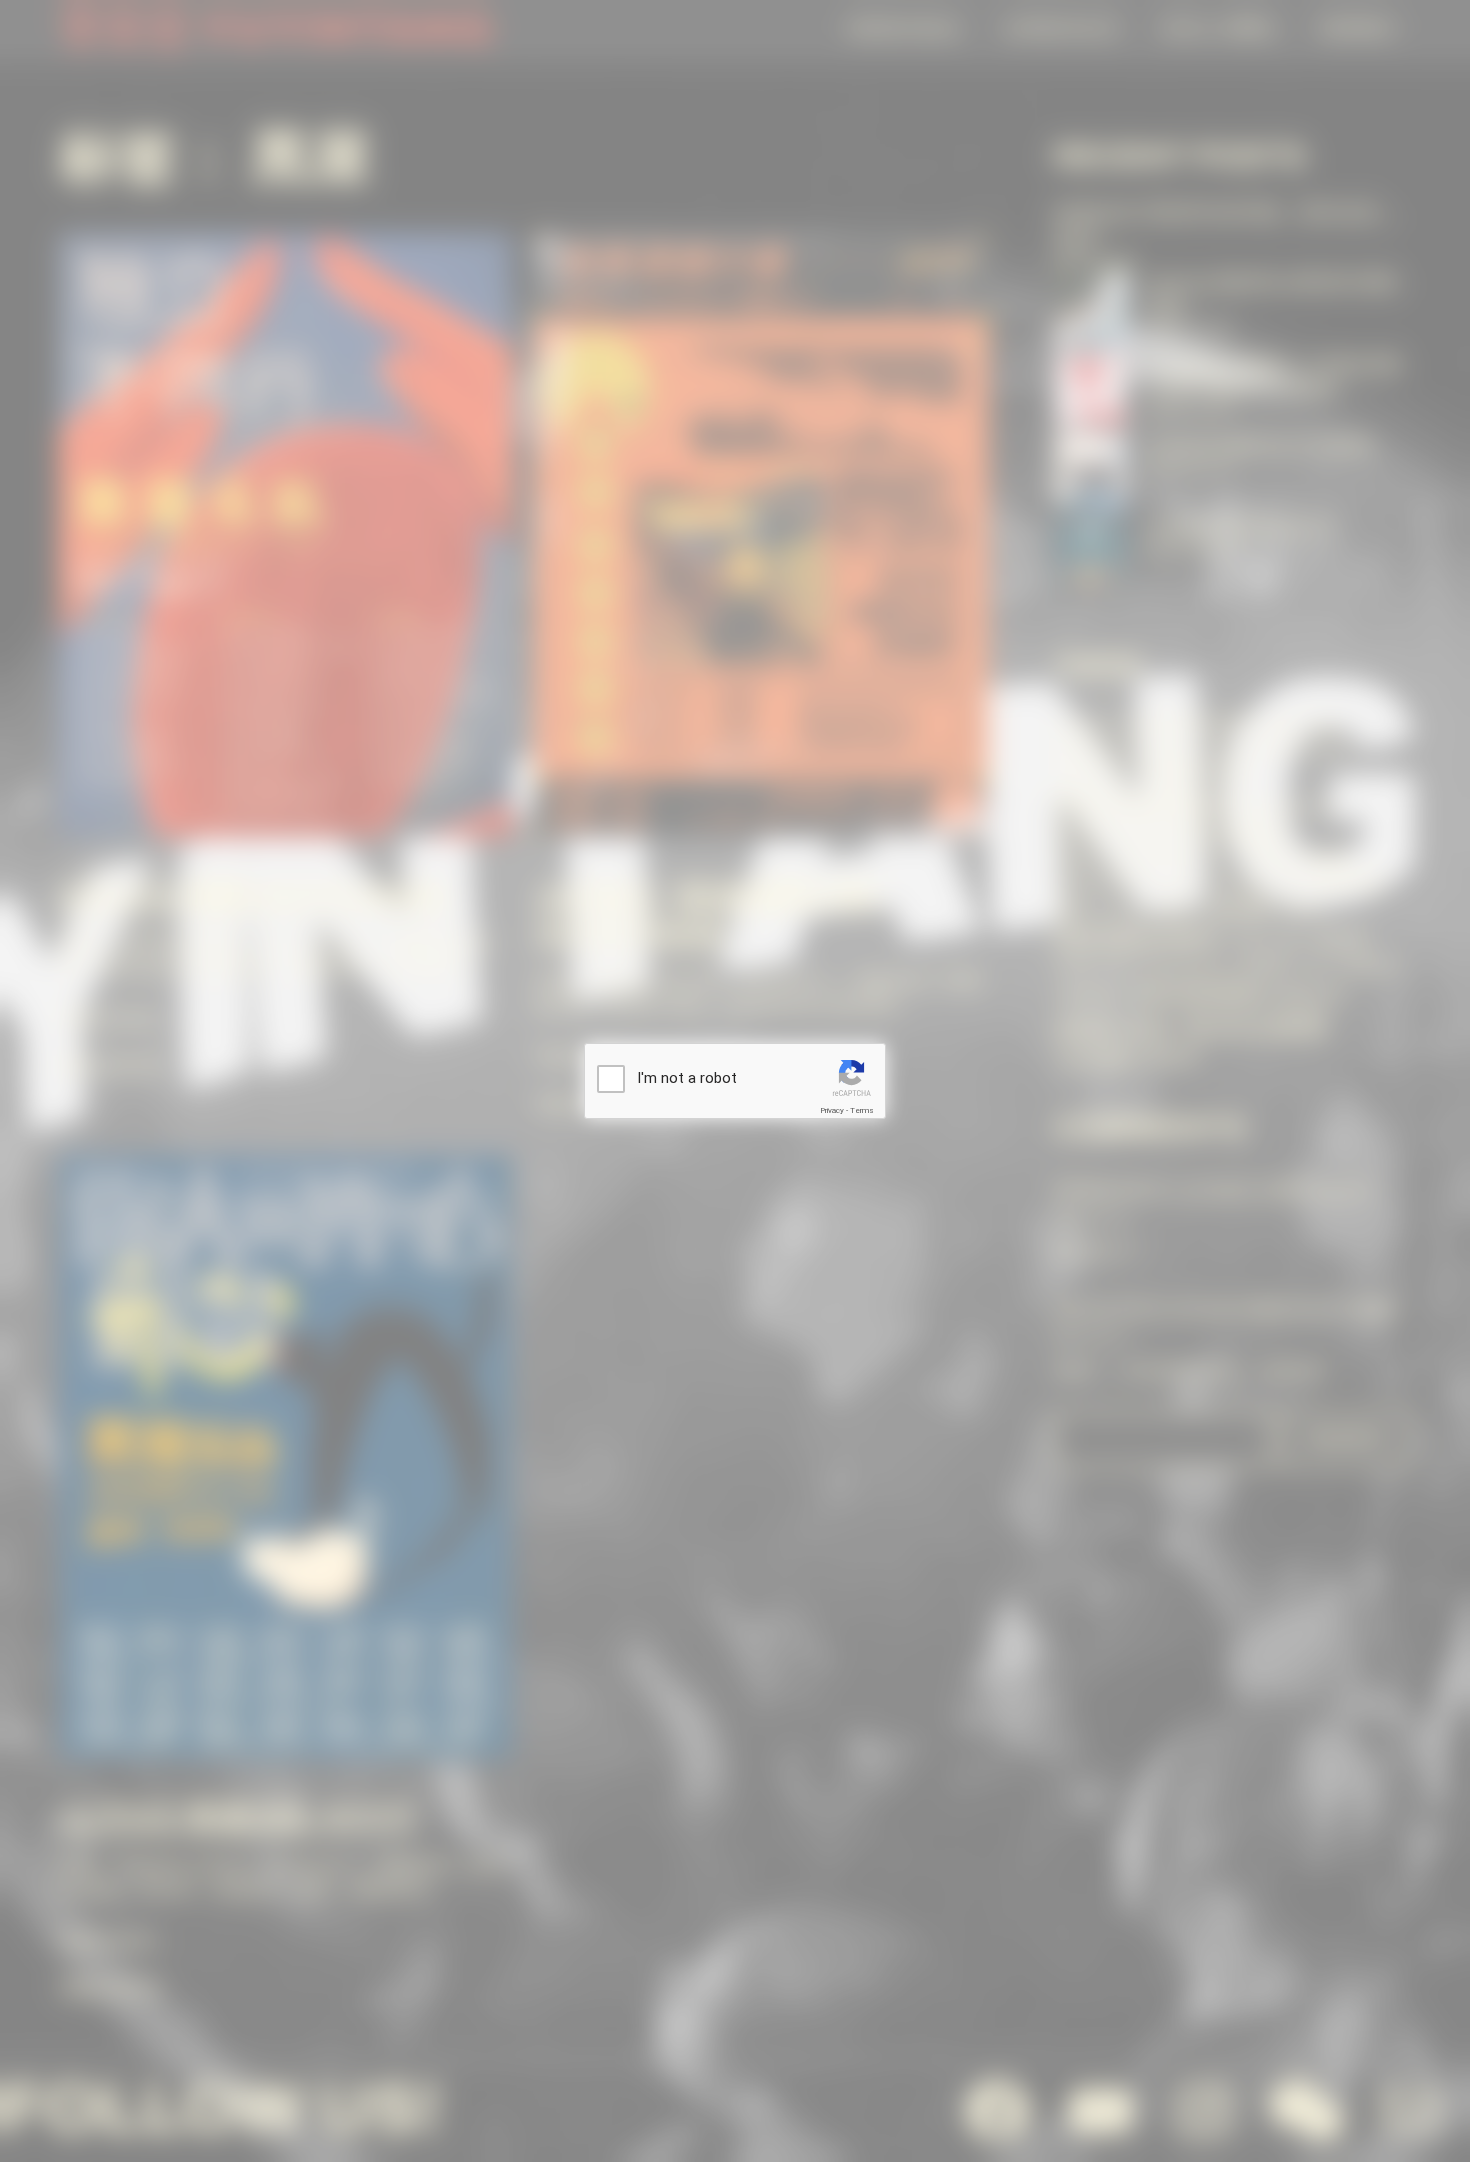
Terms (862, 1110)
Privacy (832, 1110)
